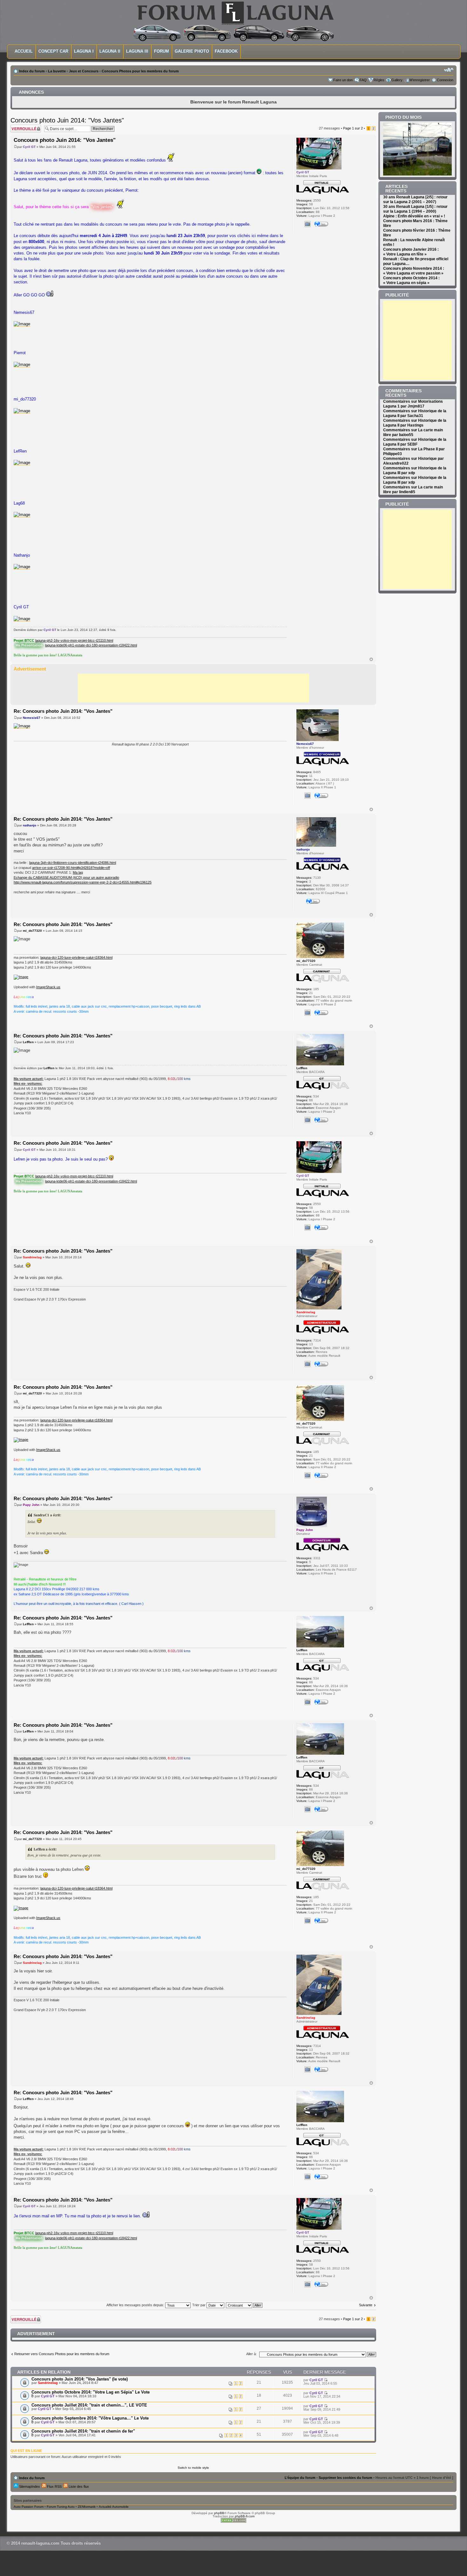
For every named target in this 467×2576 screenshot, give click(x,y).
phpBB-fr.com (245, 2516)
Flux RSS (54, 2487)
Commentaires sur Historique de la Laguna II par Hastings (415, 423)
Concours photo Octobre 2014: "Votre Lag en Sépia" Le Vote (91, 2392)
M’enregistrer (420, 80)
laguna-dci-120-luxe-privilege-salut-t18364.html (76, 957)
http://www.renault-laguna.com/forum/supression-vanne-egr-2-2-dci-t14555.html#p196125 (83, 882)
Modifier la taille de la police (449, 70)
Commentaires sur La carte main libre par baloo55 (413, 432)
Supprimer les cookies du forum (345, 2478)
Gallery (397, 80)
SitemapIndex (29, 2487)
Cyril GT (29, 147)
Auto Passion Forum (29, 2507)
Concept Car (53, 51)
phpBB (219, 2513)
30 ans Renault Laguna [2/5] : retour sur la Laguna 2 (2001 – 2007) (415, 199)
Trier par (199, 2305)
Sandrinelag (32, 1257)
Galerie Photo (192, 51)
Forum (162, 51)
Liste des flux (78, 2487)
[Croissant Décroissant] (244, 2305)
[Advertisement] (193, 688)
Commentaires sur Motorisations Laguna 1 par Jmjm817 (413, 404)
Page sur (353, 128)
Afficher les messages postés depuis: (136, 2305)
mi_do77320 (32, 931)
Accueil (24, 51)
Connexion (445, 80)
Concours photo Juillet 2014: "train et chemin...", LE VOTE (89, 2405)
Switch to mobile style (193, 2468)
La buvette (57, 71)
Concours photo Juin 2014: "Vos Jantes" (67, 120)
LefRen (28, 1042)
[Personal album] (308, 224)
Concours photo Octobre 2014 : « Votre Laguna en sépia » (411, 280)
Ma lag (78, 872)
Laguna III (137, 51)
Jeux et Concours (84, 71)
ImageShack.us (48, 987)
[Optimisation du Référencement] (233, 2522)
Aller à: (251, 2354)
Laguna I (84, 51)
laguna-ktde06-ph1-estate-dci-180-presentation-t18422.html (91, 645)
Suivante (366, 2305)
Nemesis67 (32, 718)
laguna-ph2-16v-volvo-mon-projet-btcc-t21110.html (74, 640)
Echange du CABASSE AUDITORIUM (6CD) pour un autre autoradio (66, 877)
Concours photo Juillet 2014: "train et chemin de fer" (83, 2431)
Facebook (226, 51)
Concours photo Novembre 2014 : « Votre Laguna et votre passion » (414, 271)
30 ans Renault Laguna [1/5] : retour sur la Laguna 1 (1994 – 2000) (415, 209)
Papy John (31, 1505)
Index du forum (32, 71)
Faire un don (343, 80)
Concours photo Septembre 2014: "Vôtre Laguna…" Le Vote (90, 2418)
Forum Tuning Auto (61, 2507)
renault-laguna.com (40, 2543)
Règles (379, 80)
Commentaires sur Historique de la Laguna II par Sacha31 (415, 413)
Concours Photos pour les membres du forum (140, 71)
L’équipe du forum (300, 2478)
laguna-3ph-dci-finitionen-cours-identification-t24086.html (73, 863)
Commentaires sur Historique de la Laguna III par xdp (415, 470)
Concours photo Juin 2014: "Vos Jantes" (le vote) (80, 2379)
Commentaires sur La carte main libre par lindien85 (413, 490)
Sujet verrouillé (22, 126)
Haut (371, 659)
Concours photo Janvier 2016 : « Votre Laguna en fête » (411, 252)
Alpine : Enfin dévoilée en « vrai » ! (414, 216)
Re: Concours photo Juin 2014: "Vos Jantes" (63, 711)
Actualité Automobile (114, 2507)
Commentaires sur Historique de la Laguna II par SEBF (415, 442)
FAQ (363, 80)
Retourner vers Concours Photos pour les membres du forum (62, 2354)
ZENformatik (87, 2507)
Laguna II (110, 51)
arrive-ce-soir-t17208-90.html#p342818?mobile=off (71, 868)
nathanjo (30, 825)
